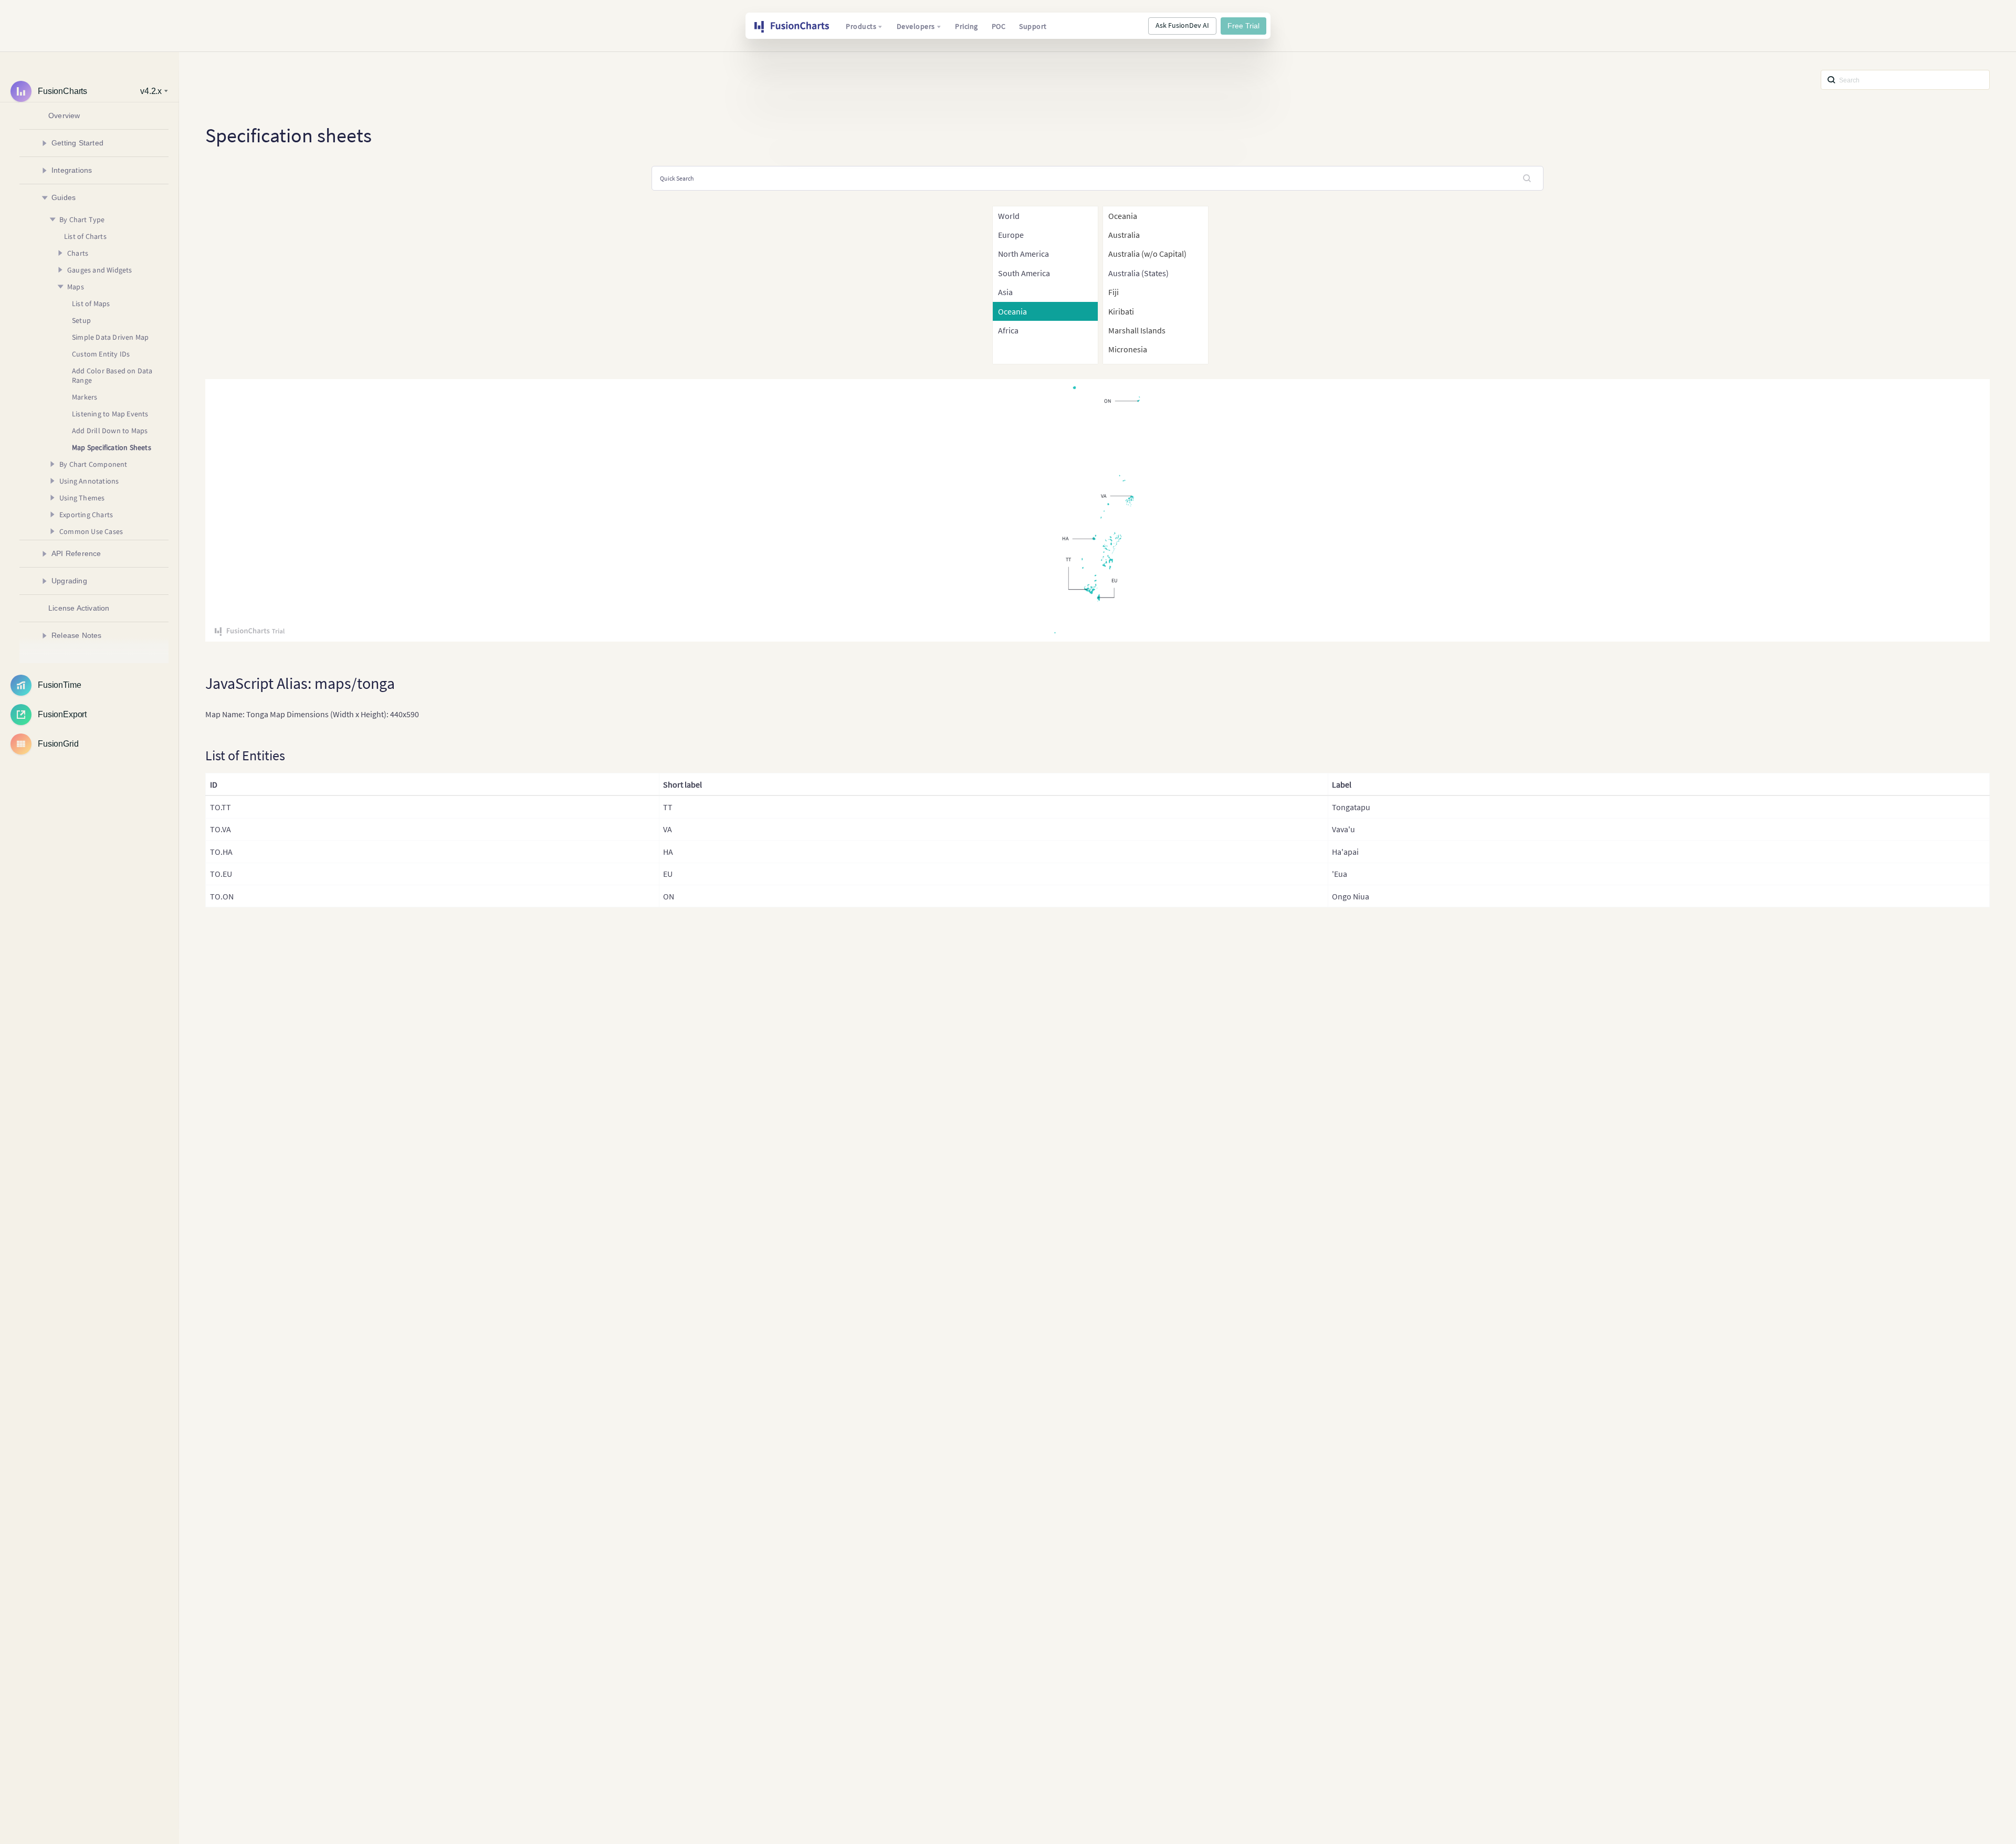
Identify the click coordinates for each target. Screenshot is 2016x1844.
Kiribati (1121, 311)
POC (999, 26)
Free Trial (1243, 26)
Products (861, 26)
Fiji (1114, 292)
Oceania (1123, 216)
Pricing (967, 26)
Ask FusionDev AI (1182, 25)
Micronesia (1128, 349)
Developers (916, 26)
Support (1033, 26)
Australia (1124, 235)
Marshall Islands (1137, 330)
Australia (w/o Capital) (1147, 254)
